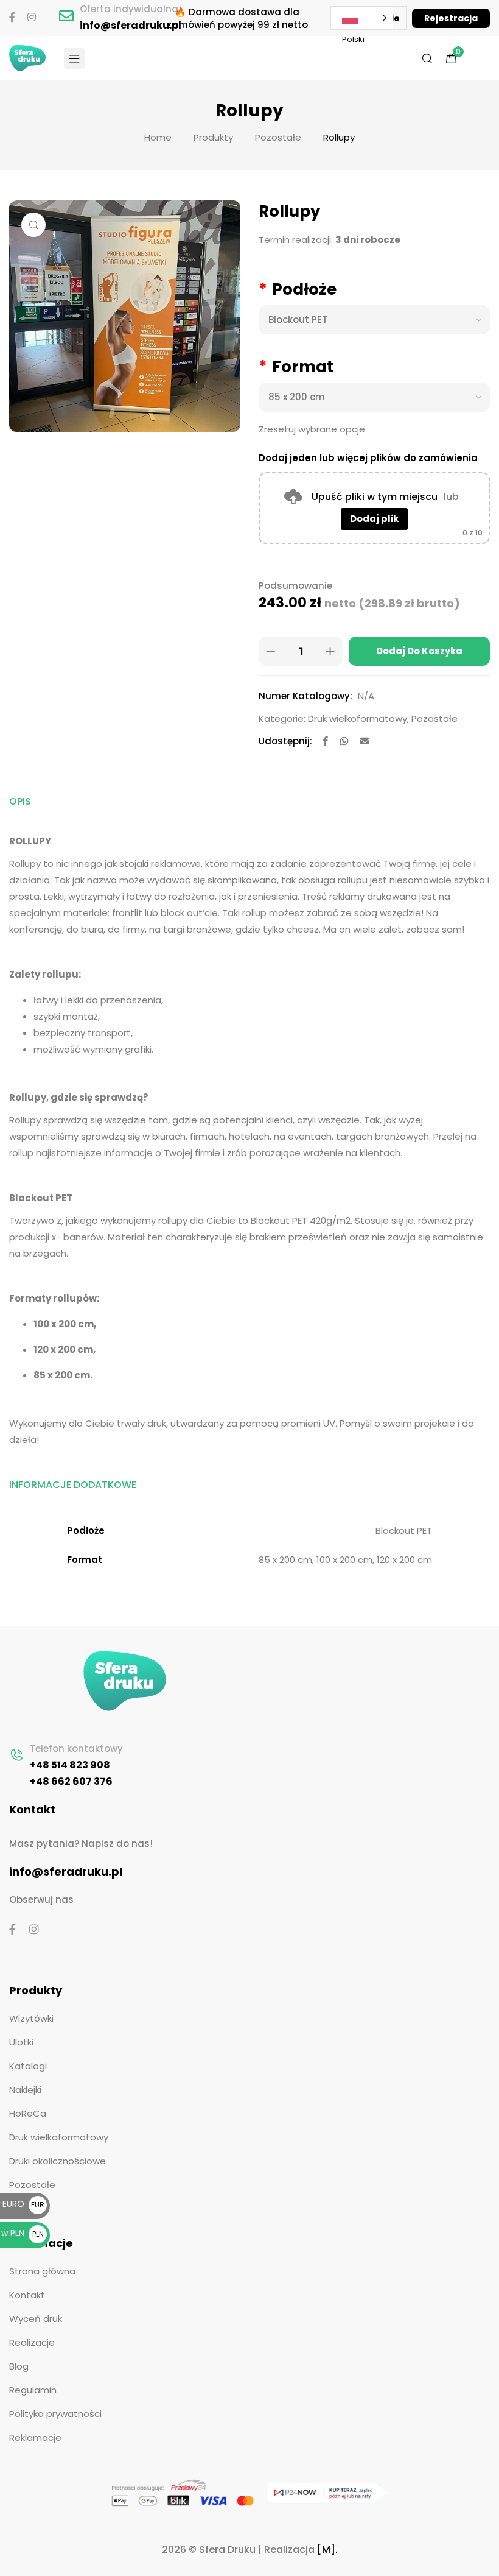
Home (158, 137)
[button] (451, 18)
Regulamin (33, 2390)
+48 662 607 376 (71, 1781)
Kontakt (27, 2295)
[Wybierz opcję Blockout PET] (374, 320)
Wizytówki (31, 2018)
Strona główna (42, 2271)
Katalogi (28, 2066)
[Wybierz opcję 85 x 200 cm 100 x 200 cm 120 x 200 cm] (374, 397)
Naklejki (25, 2090)
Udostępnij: (285, 741)
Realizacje (32, 2342)
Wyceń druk (36, 2319)
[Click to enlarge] (33, 225)
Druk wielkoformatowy (358, 718)
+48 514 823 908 (70, 1765)
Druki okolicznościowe (58, 2161)
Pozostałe (278, 137)
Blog (19, 2366)
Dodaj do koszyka (419, 651)
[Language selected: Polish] (362, 18)
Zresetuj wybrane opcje (312, 429)
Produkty (213, 137)
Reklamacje (35, 2437)
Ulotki (21, 2042)
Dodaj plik (374, 519)
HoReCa (28, 2113)
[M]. (327, 2550)
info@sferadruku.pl (131, 25)
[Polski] (368, 18)
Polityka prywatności (55, 2414)
